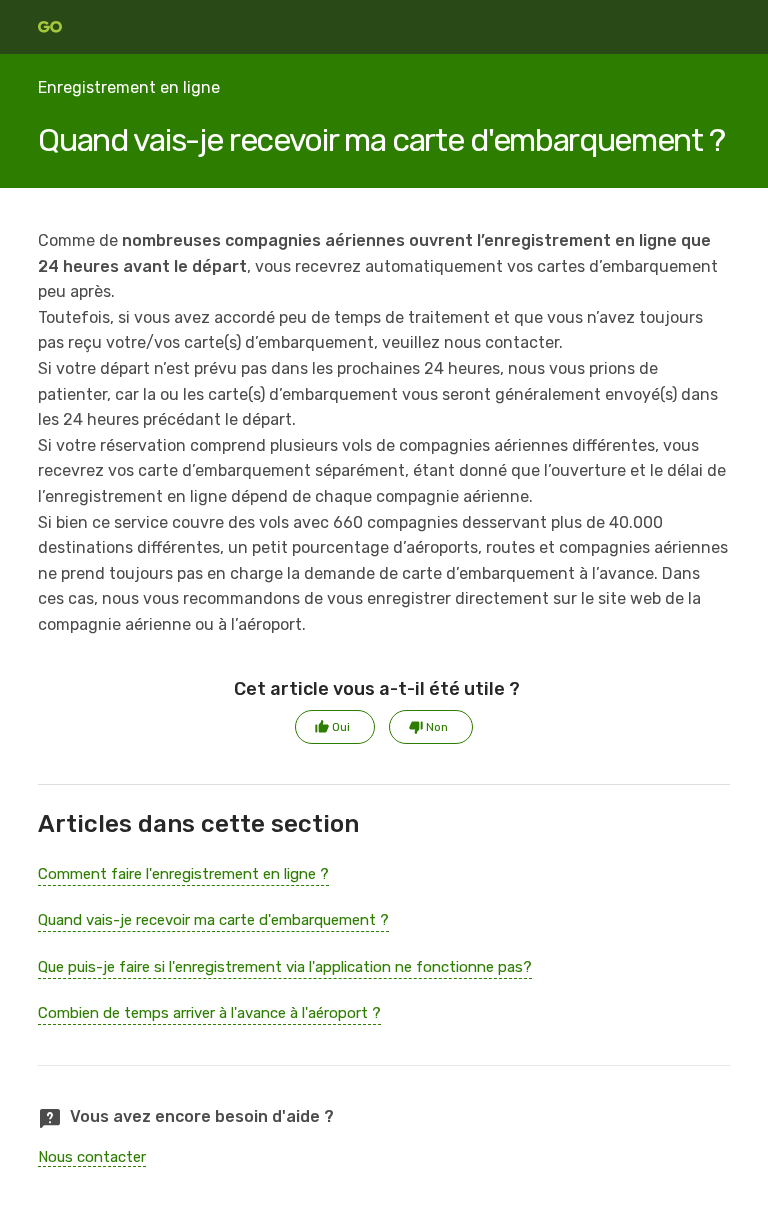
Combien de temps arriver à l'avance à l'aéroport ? (209, 1013)
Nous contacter (92, 1157)
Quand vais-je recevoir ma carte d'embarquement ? (213, 920)
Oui (341, 727)
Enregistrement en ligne (129, 87)
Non (437, 727)
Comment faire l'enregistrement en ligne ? (183, 874)
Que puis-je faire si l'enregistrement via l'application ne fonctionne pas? (285, 967)
